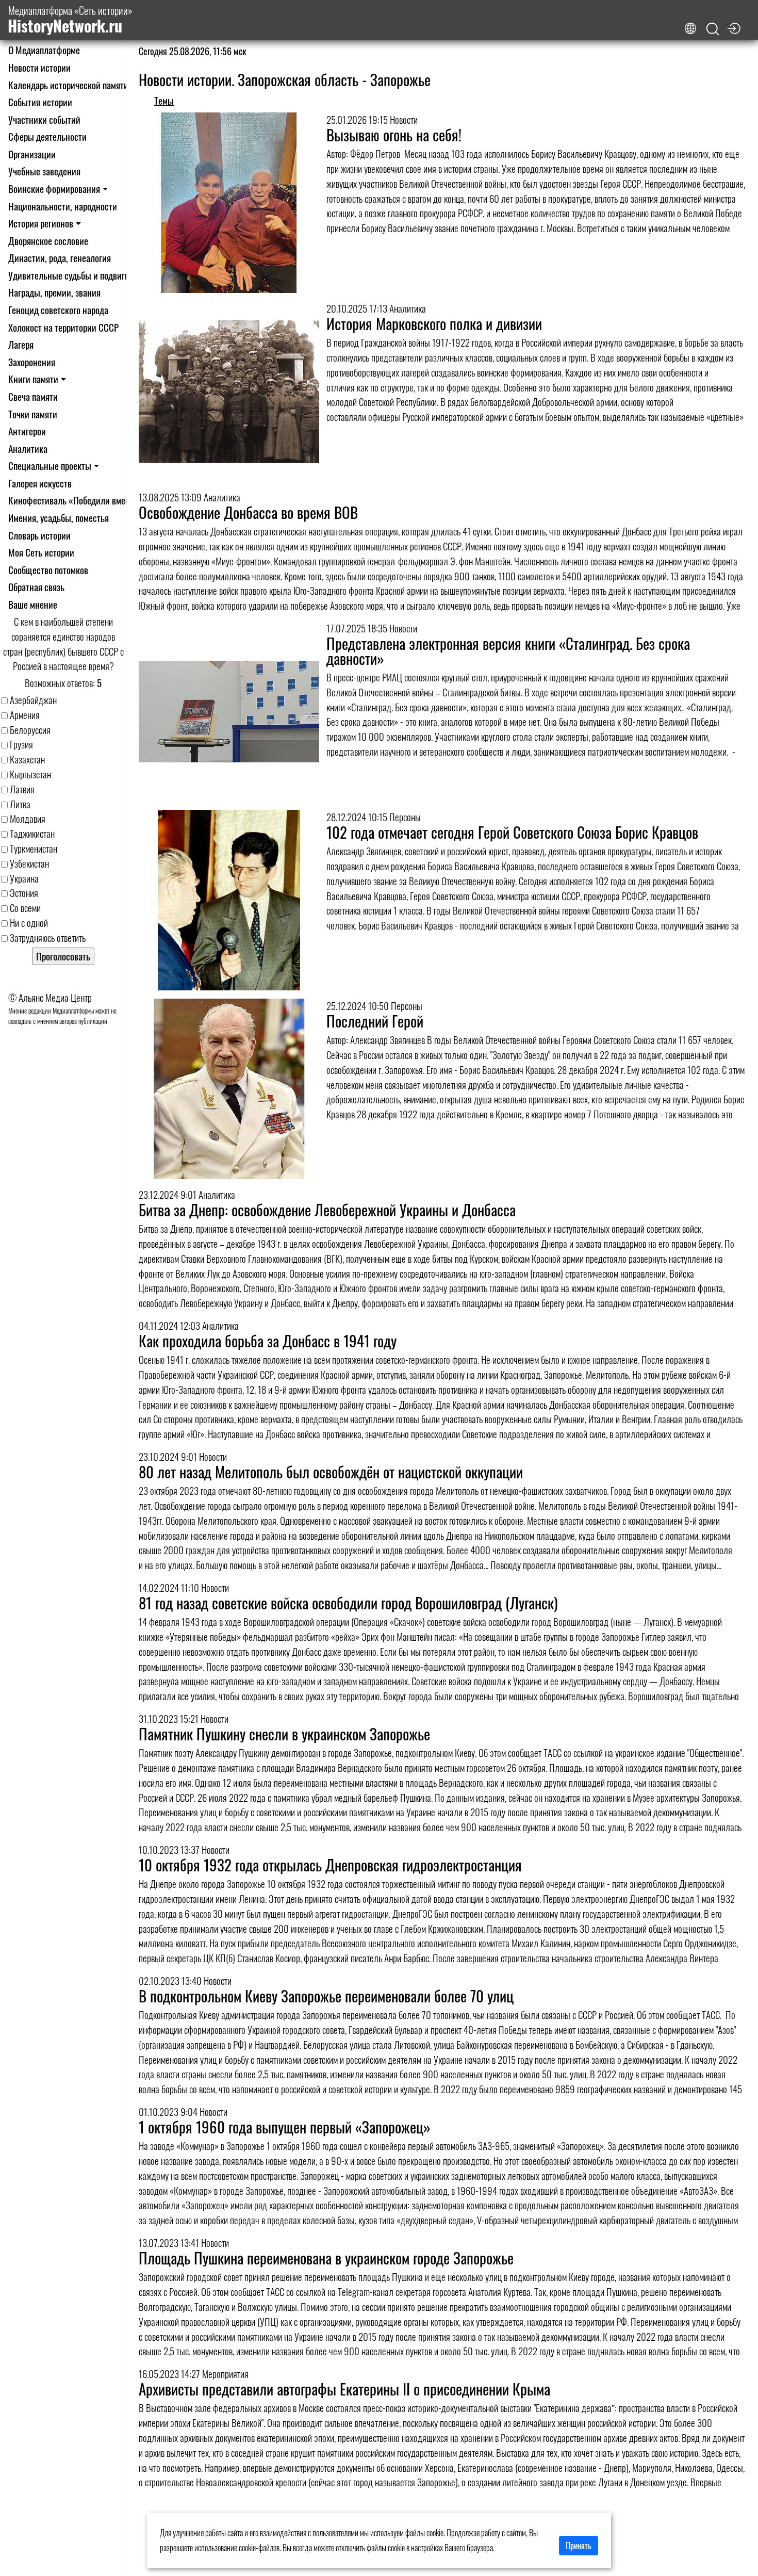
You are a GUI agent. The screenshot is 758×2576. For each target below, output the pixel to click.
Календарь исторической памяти (68, 85)
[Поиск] (713, 29)
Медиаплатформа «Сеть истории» (70, 20)
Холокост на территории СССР (63, 327)
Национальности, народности (63, 206)
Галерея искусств (40, 483)
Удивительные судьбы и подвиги (69, 275)
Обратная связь (36, 587)
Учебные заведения (44, 171)
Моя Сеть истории (41, 552)
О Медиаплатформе (44, 50)
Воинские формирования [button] (54, 189)
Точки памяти (33, 414)
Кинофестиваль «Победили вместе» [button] (75, 500)
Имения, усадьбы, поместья (59, 518)
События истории (40, 102)
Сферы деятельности (47, 136)
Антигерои (27, 431)
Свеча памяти (33, 396)
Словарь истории (39, 535)
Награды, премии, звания (54, 292)
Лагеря (21, 344)
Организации (32, 154)
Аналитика (28, 449)
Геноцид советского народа (58, 310)
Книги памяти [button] (33, 379)
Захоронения (32, 362)
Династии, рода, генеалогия (60, 258)
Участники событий (44, 119)
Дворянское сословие (48, 241)
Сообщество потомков (48, 570)
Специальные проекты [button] (50, 466)
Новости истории (39, 67)
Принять (579, 2546)
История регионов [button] (41, 223)
